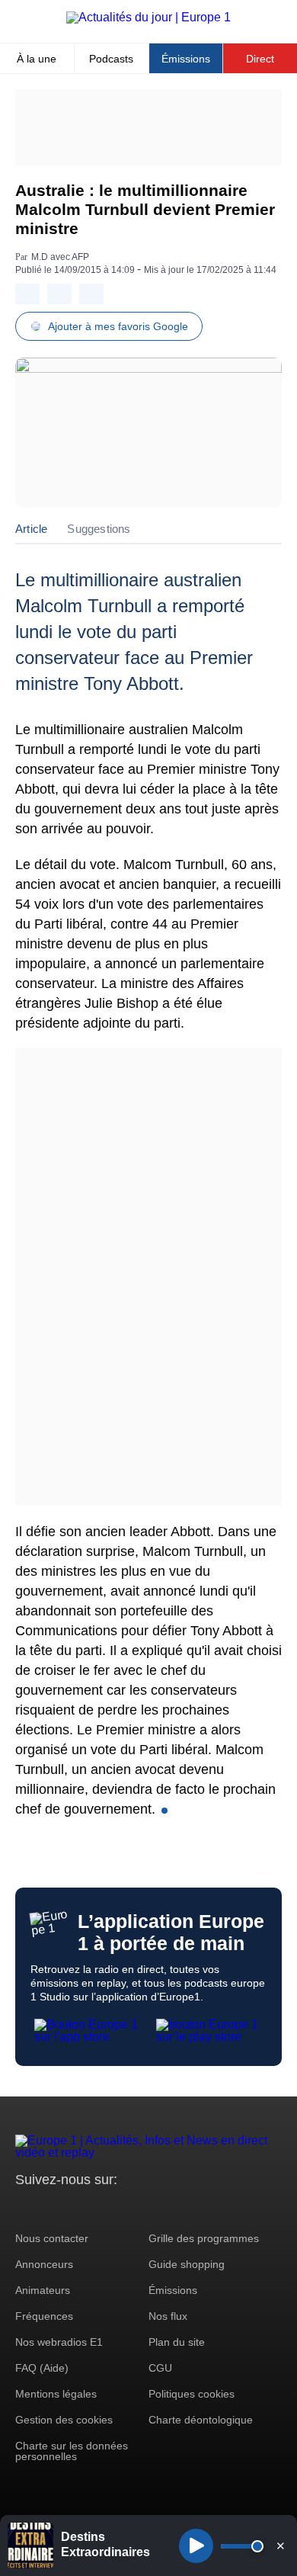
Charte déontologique (201, 2420)
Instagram (51, 2208)
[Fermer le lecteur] (280, 2546)
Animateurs (43, 2290)
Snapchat (128, 2208)
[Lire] (196, 2546)
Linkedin (154, 2208)
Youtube (102, 2208)
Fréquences (44, 2316)
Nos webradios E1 (59, 2342)
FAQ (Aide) (42, 2368)
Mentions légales (56, 2394)
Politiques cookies (192, 2394)
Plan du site (177, 2342)
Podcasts (111, 59)
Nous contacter (52, 2238)
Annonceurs (44, 2264)
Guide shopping (187, 2264)
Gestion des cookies (64, 2420)
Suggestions (99, 529)
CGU (160, 2368)
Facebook (77, 2208)
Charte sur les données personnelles (72, 2451)
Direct (260, 59)
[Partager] (27, 294)
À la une (37, 59)
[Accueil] (148, 17)
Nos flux (168, 2316)
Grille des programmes (204, 2238)
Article (31, 529)
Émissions (186, 59)
